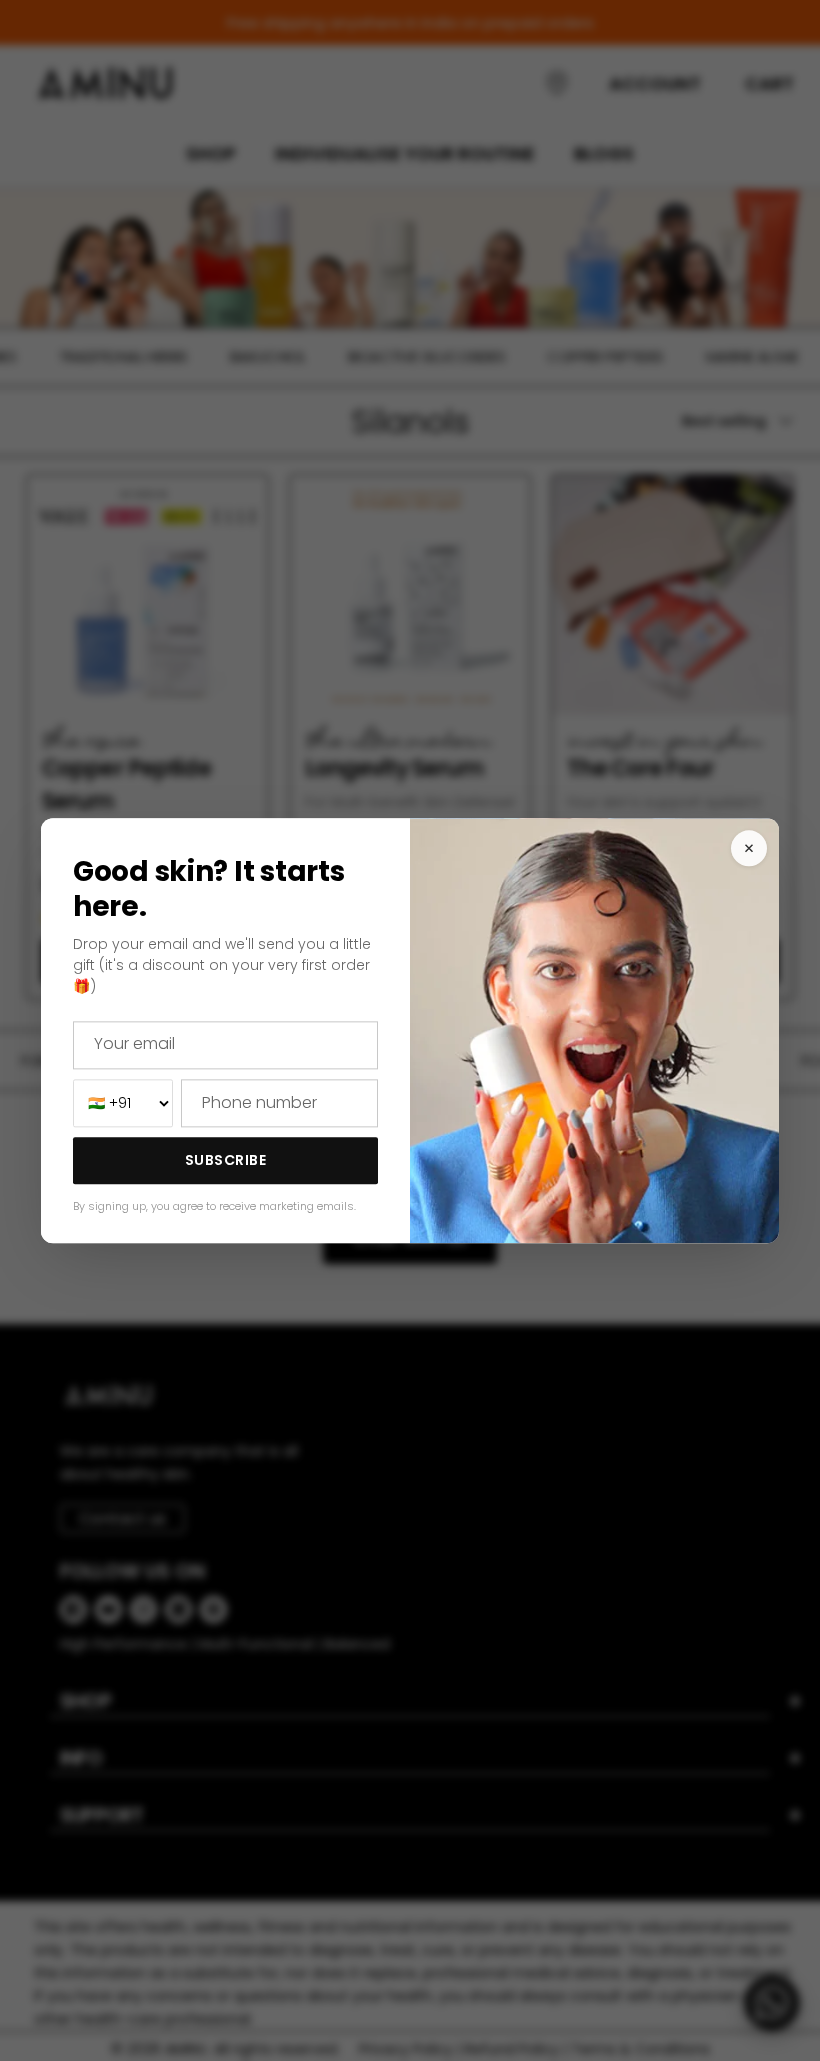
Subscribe (226, 1161)
